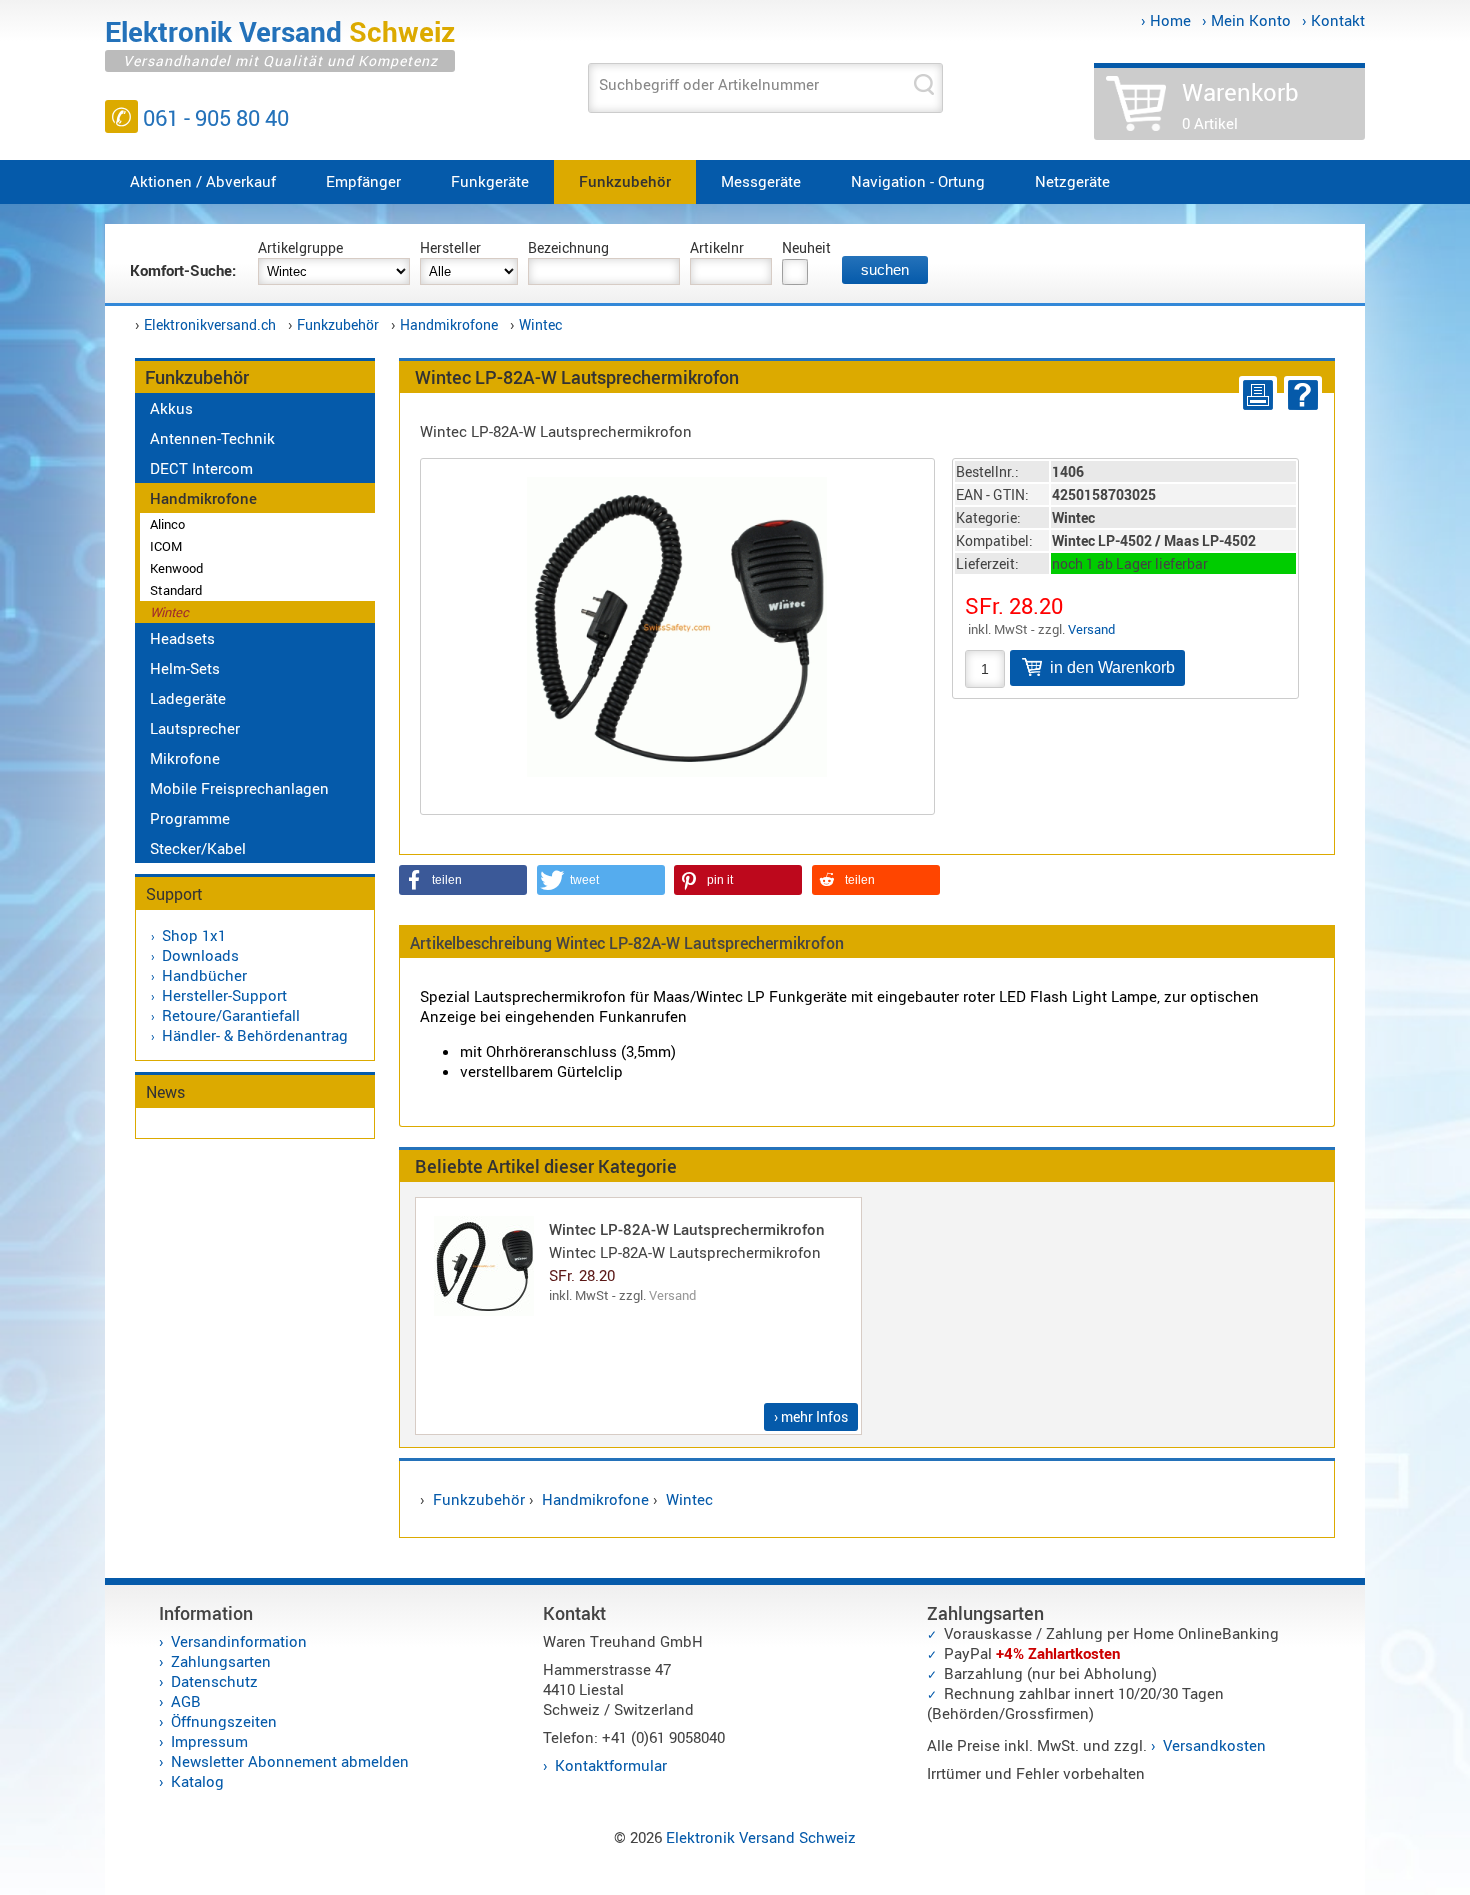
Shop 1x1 (194, 935)
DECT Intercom (201, 468)
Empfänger (363, 181)
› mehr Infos (811, 1416)
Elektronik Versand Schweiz (761, 1837)
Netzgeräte (1072, 181)
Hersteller (450, 247)
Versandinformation (239, 1641)
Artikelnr (717, 247)
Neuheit (806, 247)
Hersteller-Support (224, 995)
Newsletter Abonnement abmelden (290, 1761)
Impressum (209, 1741)
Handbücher (204, 975)
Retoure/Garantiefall (231, 1015)
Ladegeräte (188, 698)
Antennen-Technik (212, 438)
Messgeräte (761, 181)
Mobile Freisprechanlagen (239, 788)
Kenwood (176, 568)
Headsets (182, 638)
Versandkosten (1214, 1745)
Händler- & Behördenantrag (255, 1035)
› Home (1166, 20)
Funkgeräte (490, 181)
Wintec (540, 324)
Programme (190, 818)
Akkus (171, 408)
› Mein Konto (1246, 20)
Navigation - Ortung (918, 181)
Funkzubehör (625, 181)
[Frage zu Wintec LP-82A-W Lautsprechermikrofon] (1299, 395)
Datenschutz (214, 1681)
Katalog (197, 1781)
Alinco (167, 524)
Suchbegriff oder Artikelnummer (709, 84)
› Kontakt (1333, 20)
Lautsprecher (195, 728)
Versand (1091, 629)
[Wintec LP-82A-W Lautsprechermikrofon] (677, 624)
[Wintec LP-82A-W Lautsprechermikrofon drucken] (1254, 395)
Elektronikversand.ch (210, 324)
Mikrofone (185, 758)
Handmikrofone (449, 324)
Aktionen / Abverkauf (203, 181)
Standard (176, 590)
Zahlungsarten (221, 1661)
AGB (186, 1701)
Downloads (200, 955)
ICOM (166, 546)
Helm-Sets (185, 668)
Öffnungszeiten (224, 1721)
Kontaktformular (611, 1765)
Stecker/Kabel (198, 848)
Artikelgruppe (300, 247)
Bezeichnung (568, 247)
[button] (463, 880)
